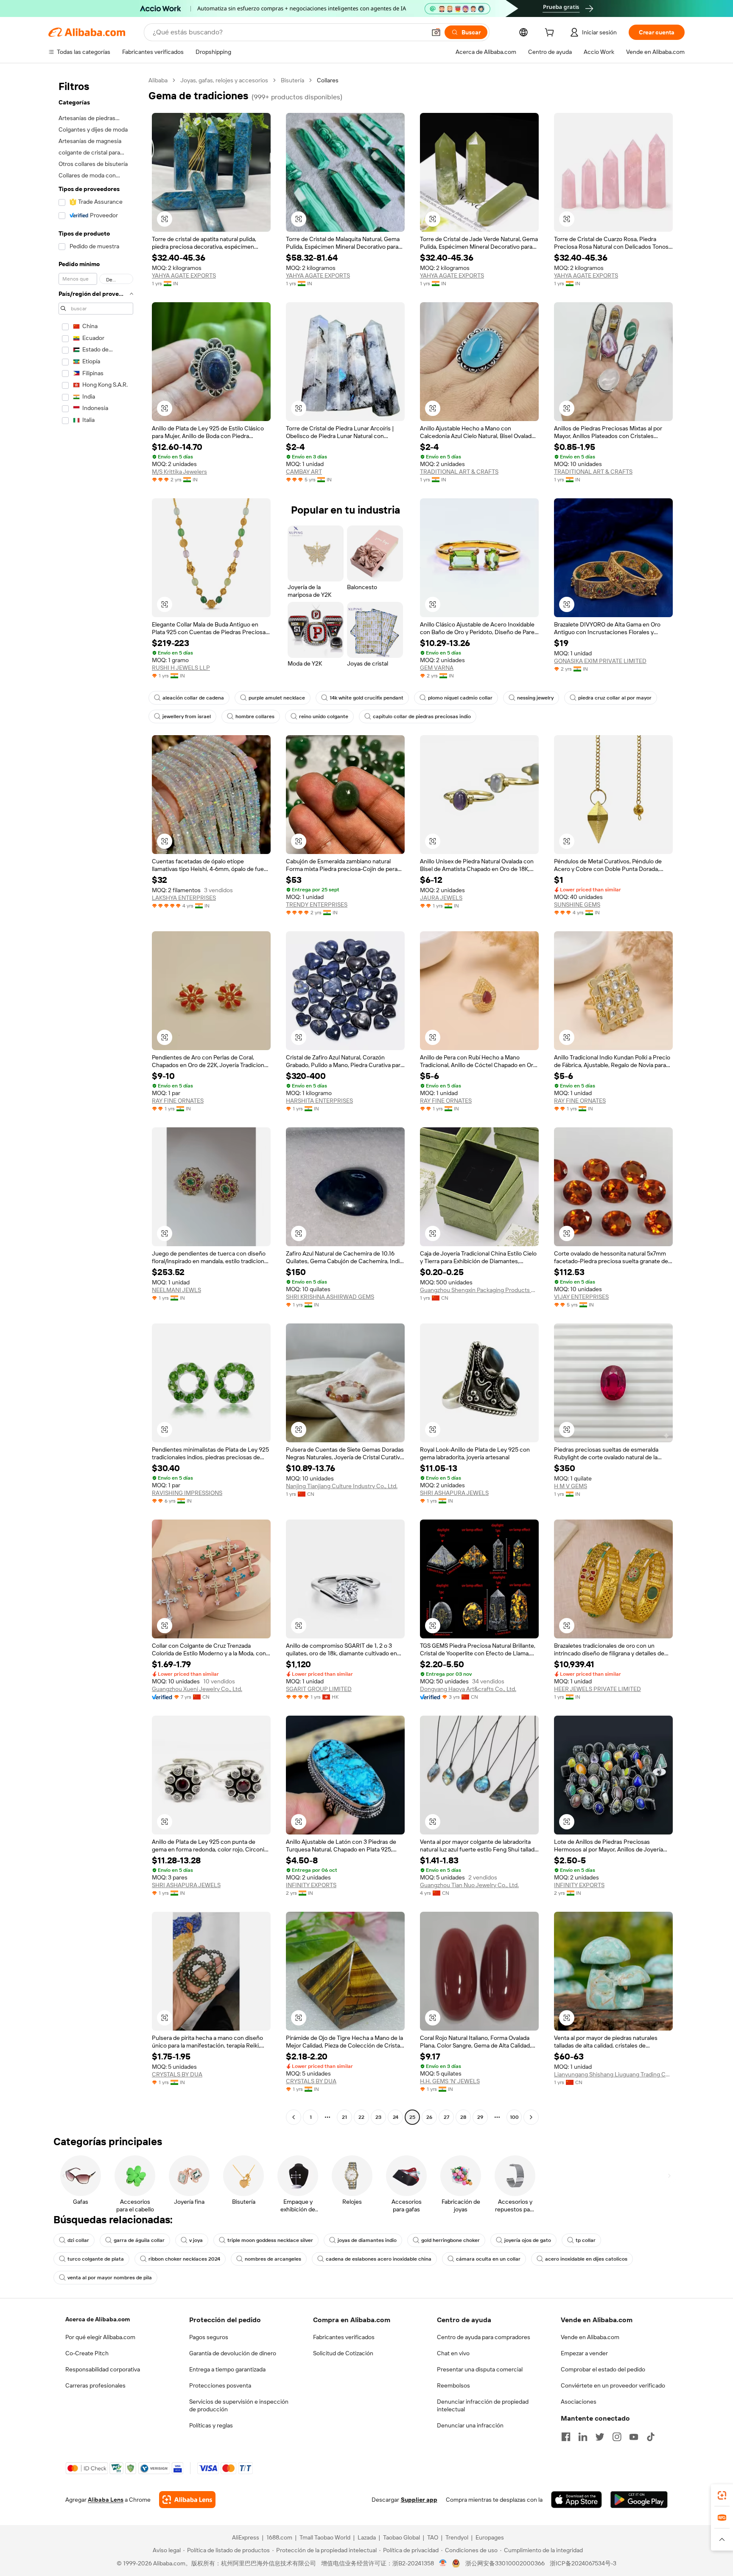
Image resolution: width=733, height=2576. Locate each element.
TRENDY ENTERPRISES (317, 905)
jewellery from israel (187, 716)
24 (396, 2117)
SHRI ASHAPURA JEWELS (454, 1493)
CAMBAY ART (304, 472)
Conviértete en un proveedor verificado (613, 2385)
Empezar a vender (584, 2353)
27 (446, 2117)
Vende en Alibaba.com (590, 2337)
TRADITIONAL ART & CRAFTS (459, 472)
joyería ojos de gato (528, 2240)
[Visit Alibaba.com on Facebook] (566, 2437)
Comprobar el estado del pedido (603, 2369)
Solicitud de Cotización (343, 2353)
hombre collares (255, 716)
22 (361, 2117)
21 (344, 2117)
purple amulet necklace (277, 698)
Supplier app (419, 2500)
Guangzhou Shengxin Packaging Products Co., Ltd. (479, 1290)
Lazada (367, 2537)
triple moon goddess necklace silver (270, 2240)
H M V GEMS (571, 1486)
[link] (722, 2495)
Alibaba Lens (106, 2500)
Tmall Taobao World (325, 2537)
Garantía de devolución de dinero (233, 2353)
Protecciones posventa (220, 2385)
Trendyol (457, 2537)
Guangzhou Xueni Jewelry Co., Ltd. (197, 1689)
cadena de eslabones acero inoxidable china (379, 2259)
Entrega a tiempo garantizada (227, 2369)
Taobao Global (401, 2537)
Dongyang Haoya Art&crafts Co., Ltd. (468, 1689)
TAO (433, 2537)
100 (514, 2117)
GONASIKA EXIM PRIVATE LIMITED (600, 661)
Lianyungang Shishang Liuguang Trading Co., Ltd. (613, 2074)
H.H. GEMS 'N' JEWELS (450, 2081)
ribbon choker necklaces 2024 (184, 2259)
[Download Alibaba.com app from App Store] (576, 2500)
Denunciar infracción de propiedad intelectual (483, 2405)
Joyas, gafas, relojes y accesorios (224, 80)
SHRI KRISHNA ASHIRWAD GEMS (330, 1297)
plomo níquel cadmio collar (460, 698)
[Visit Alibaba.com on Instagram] (617, 2437)
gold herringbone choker (450, 2240)
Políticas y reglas (211, 2425)
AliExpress (246, 2537)
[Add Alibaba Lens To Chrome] (187, 2500)
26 (429, 2117)
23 (378, 2117)
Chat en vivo (453, 2353)
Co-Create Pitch (87, 2353)
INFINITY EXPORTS (311, 1885)
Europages (490, 2537)
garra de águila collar (139, 2240)
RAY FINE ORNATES (178, 1101)
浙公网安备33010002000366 (505, 2563)
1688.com (279, 2537)
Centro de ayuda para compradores (484, 2337)
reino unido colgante (324, 716)
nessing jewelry (535, 698)
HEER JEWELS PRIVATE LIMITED (597, 1689)
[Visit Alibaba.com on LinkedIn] (583, 2437)
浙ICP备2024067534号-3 (583, 2563)
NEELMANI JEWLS (176, 1290)
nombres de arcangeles (273, 2259)
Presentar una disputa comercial (480, 2369)
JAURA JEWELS (441, 898)
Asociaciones (579, 2402)
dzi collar (78, 2240)
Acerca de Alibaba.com (98, 2319)
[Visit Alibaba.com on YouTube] (634, 2437)
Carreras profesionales (95, 2385)
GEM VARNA (437, 668)
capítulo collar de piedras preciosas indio (422, 716)
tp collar (586, 2240)
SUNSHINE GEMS (577, 905)
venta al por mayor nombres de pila (110, 2278)
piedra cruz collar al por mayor (615, 698)
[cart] (551, 34)
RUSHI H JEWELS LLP (181, 668)
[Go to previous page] (294, 2117)
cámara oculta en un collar (488, 2259)
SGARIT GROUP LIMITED (319, 1689)
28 (463, 2117)
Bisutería (292, 80)
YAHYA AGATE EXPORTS (184, 275)
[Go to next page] (531, 2117)
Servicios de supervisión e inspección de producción (239, 2405)
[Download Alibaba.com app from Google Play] (639, 2500)
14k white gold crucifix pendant (366, 698)
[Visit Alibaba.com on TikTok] (651, 2437)
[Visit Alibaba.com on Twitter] (600, 2437)
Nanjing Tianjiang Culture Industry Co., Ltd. (342, 1486)
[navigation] (96, 1100)
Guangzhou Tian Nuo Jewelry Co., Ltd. (469, 1885)
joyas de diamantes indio (367, 2240)
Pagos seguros (209, 2337)
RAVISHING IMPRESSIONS (187, 1493)
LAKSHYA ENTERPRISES (184, 898)
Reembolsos (453, 2385)
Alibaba (158, 80)
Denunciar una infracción (470, 2425)
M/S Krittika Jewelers (179, 472)
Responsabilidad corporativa (103, 2369)
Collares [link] (328, 80)
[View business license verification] (443, 2563)
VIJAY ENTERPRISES (581, 1297)
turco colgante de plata (96, 2259)
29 (480, 2117)
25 (412, 2117)
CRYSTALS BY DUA (177, 2074)
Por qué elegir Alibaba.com (100, 2337)
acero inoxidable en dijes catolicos (586, 2259)
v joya (196, 2240)
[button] (436, 32)
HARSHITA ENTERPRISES (319, 1101)
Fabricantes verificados (344, 2337)
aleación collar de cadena (193, 698)
